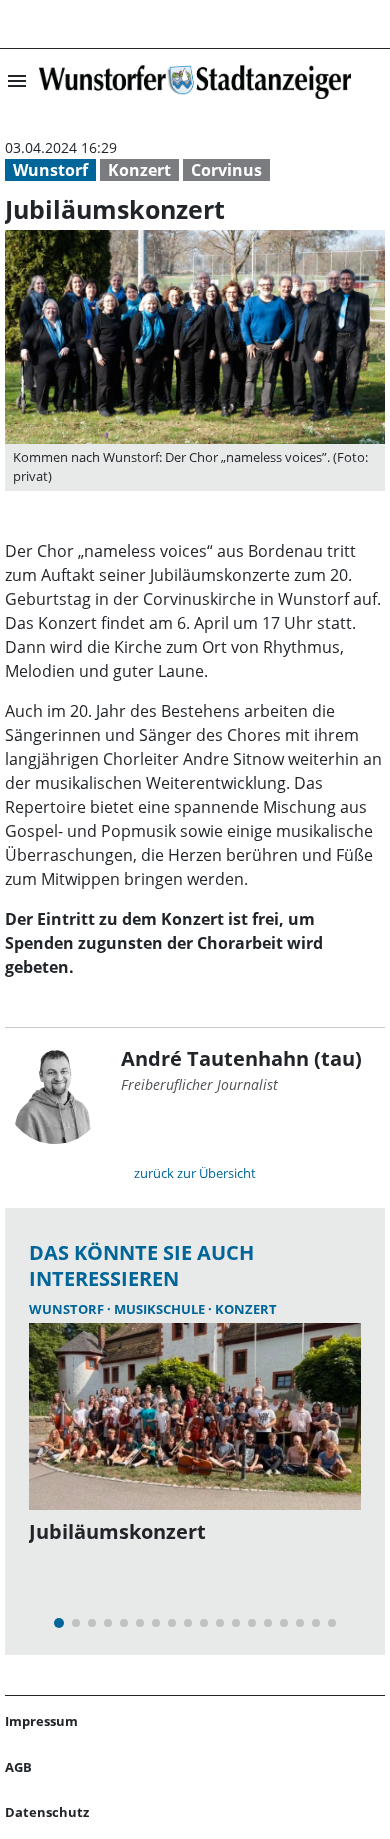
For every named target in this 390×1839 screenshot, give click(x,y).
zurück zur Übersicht (195, 1173)
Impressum (41, 1721)
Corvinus (226, 170)
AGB (18, 1767)
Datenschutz (47, 1812)
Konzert (139, 170)
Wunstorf (50, 170)
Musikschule (161, 1309)
